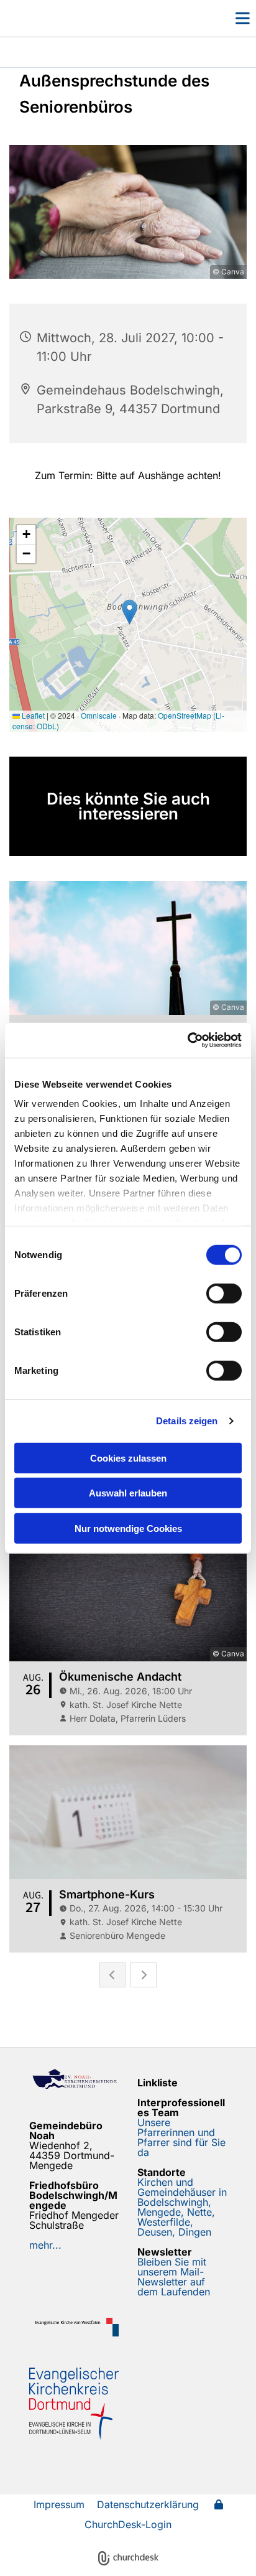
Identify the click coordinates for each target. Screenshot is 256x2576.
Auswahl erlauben (128, 1493)
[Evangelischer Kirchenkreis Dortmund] (74, 2404)
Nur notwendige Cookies (128, 1528)
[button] (224, 18)
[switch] (224, 1293)
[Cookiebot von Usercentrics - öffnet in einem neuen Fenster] (187, 1040)
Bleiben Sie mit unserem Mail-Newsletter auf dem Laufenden (174, 2277)
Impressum (59, 2504)
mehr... (45, 2245)
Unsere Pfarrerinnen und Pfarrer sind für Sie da (181, 2137)
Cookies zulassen (128, 1458)
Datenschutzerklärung (148, 2504)
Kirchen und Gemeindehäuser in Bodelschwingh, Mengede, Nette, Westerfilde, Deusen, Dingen (182, 2207)
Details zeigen (187, 1421)
